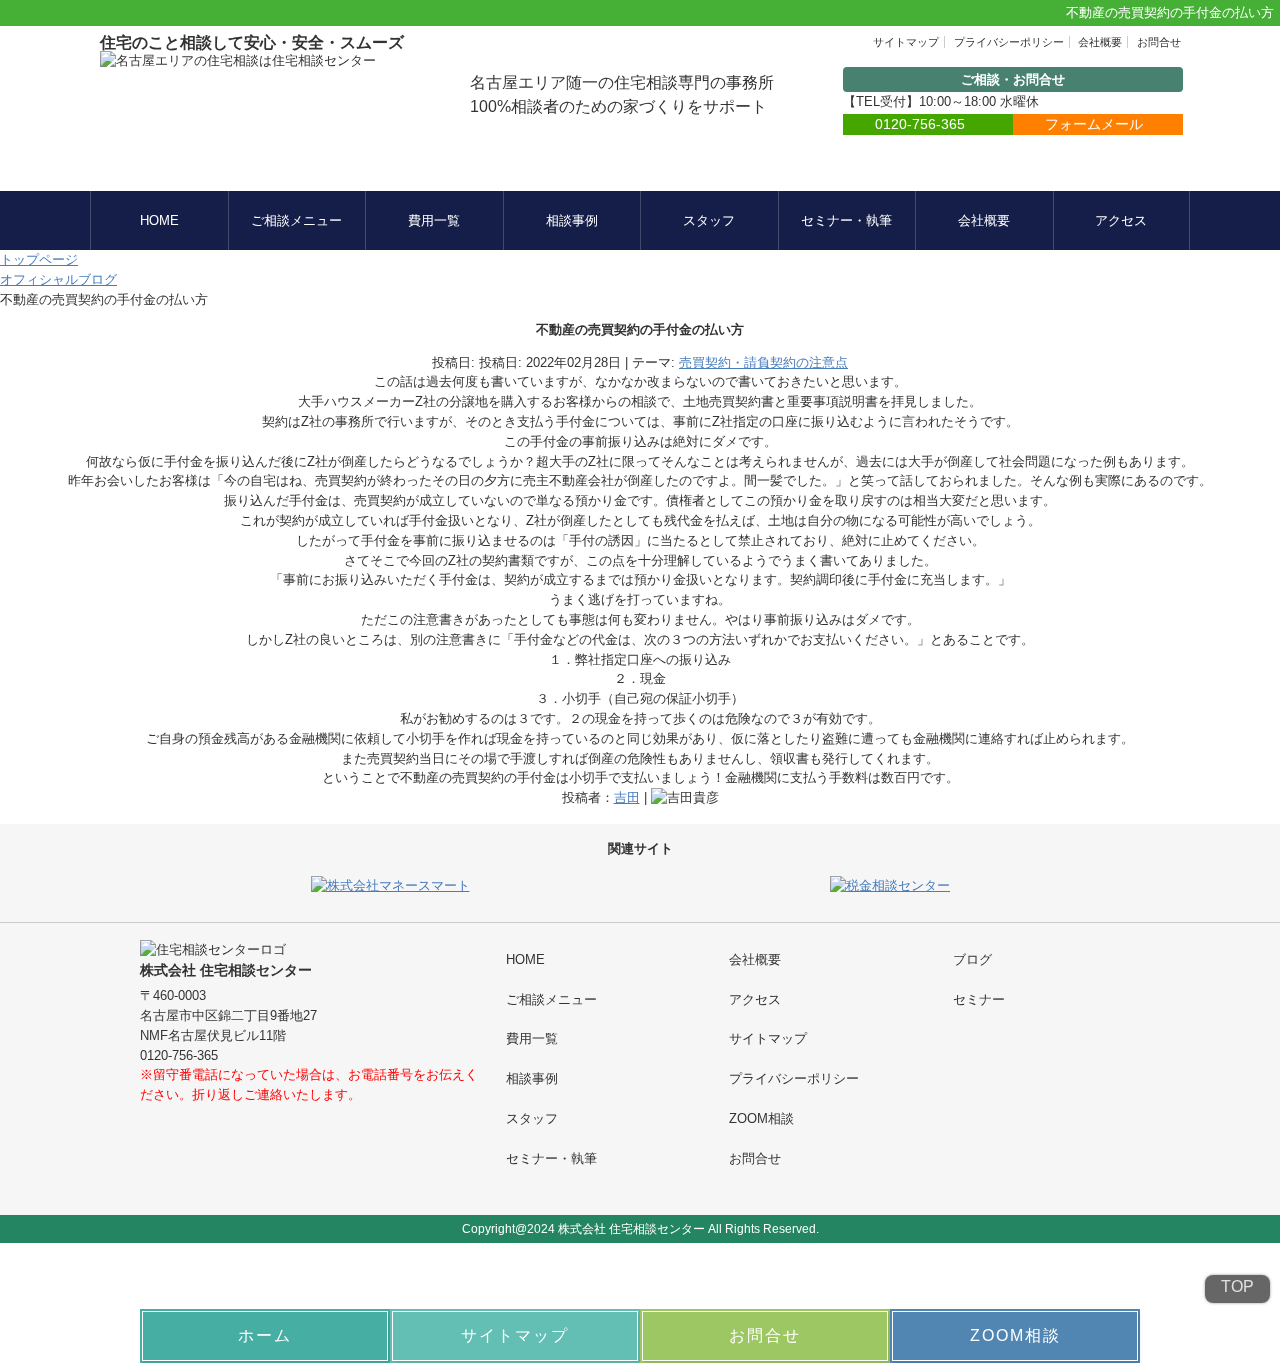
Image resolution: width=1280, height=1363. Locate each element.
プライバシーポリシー (1009, 42)
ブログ (972, 959)
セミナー (979, 999)
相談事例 (572, 220)
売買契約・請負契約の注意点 (763, 362)
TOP (1237, 1287)
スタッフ (709, 220)
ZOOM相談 (761, 1118)
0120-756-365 (920, 124)
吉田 (627, 797)
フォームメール (1094, 124)
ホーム (265, 1335)
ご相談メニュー (296, 220)
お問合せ (1159, 42)
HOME (159, 220)
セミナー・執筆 (846, 220)
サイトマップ (906, 42)
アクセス (1121, 220)
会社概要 (1100, 42)
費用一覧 (434, 220)
